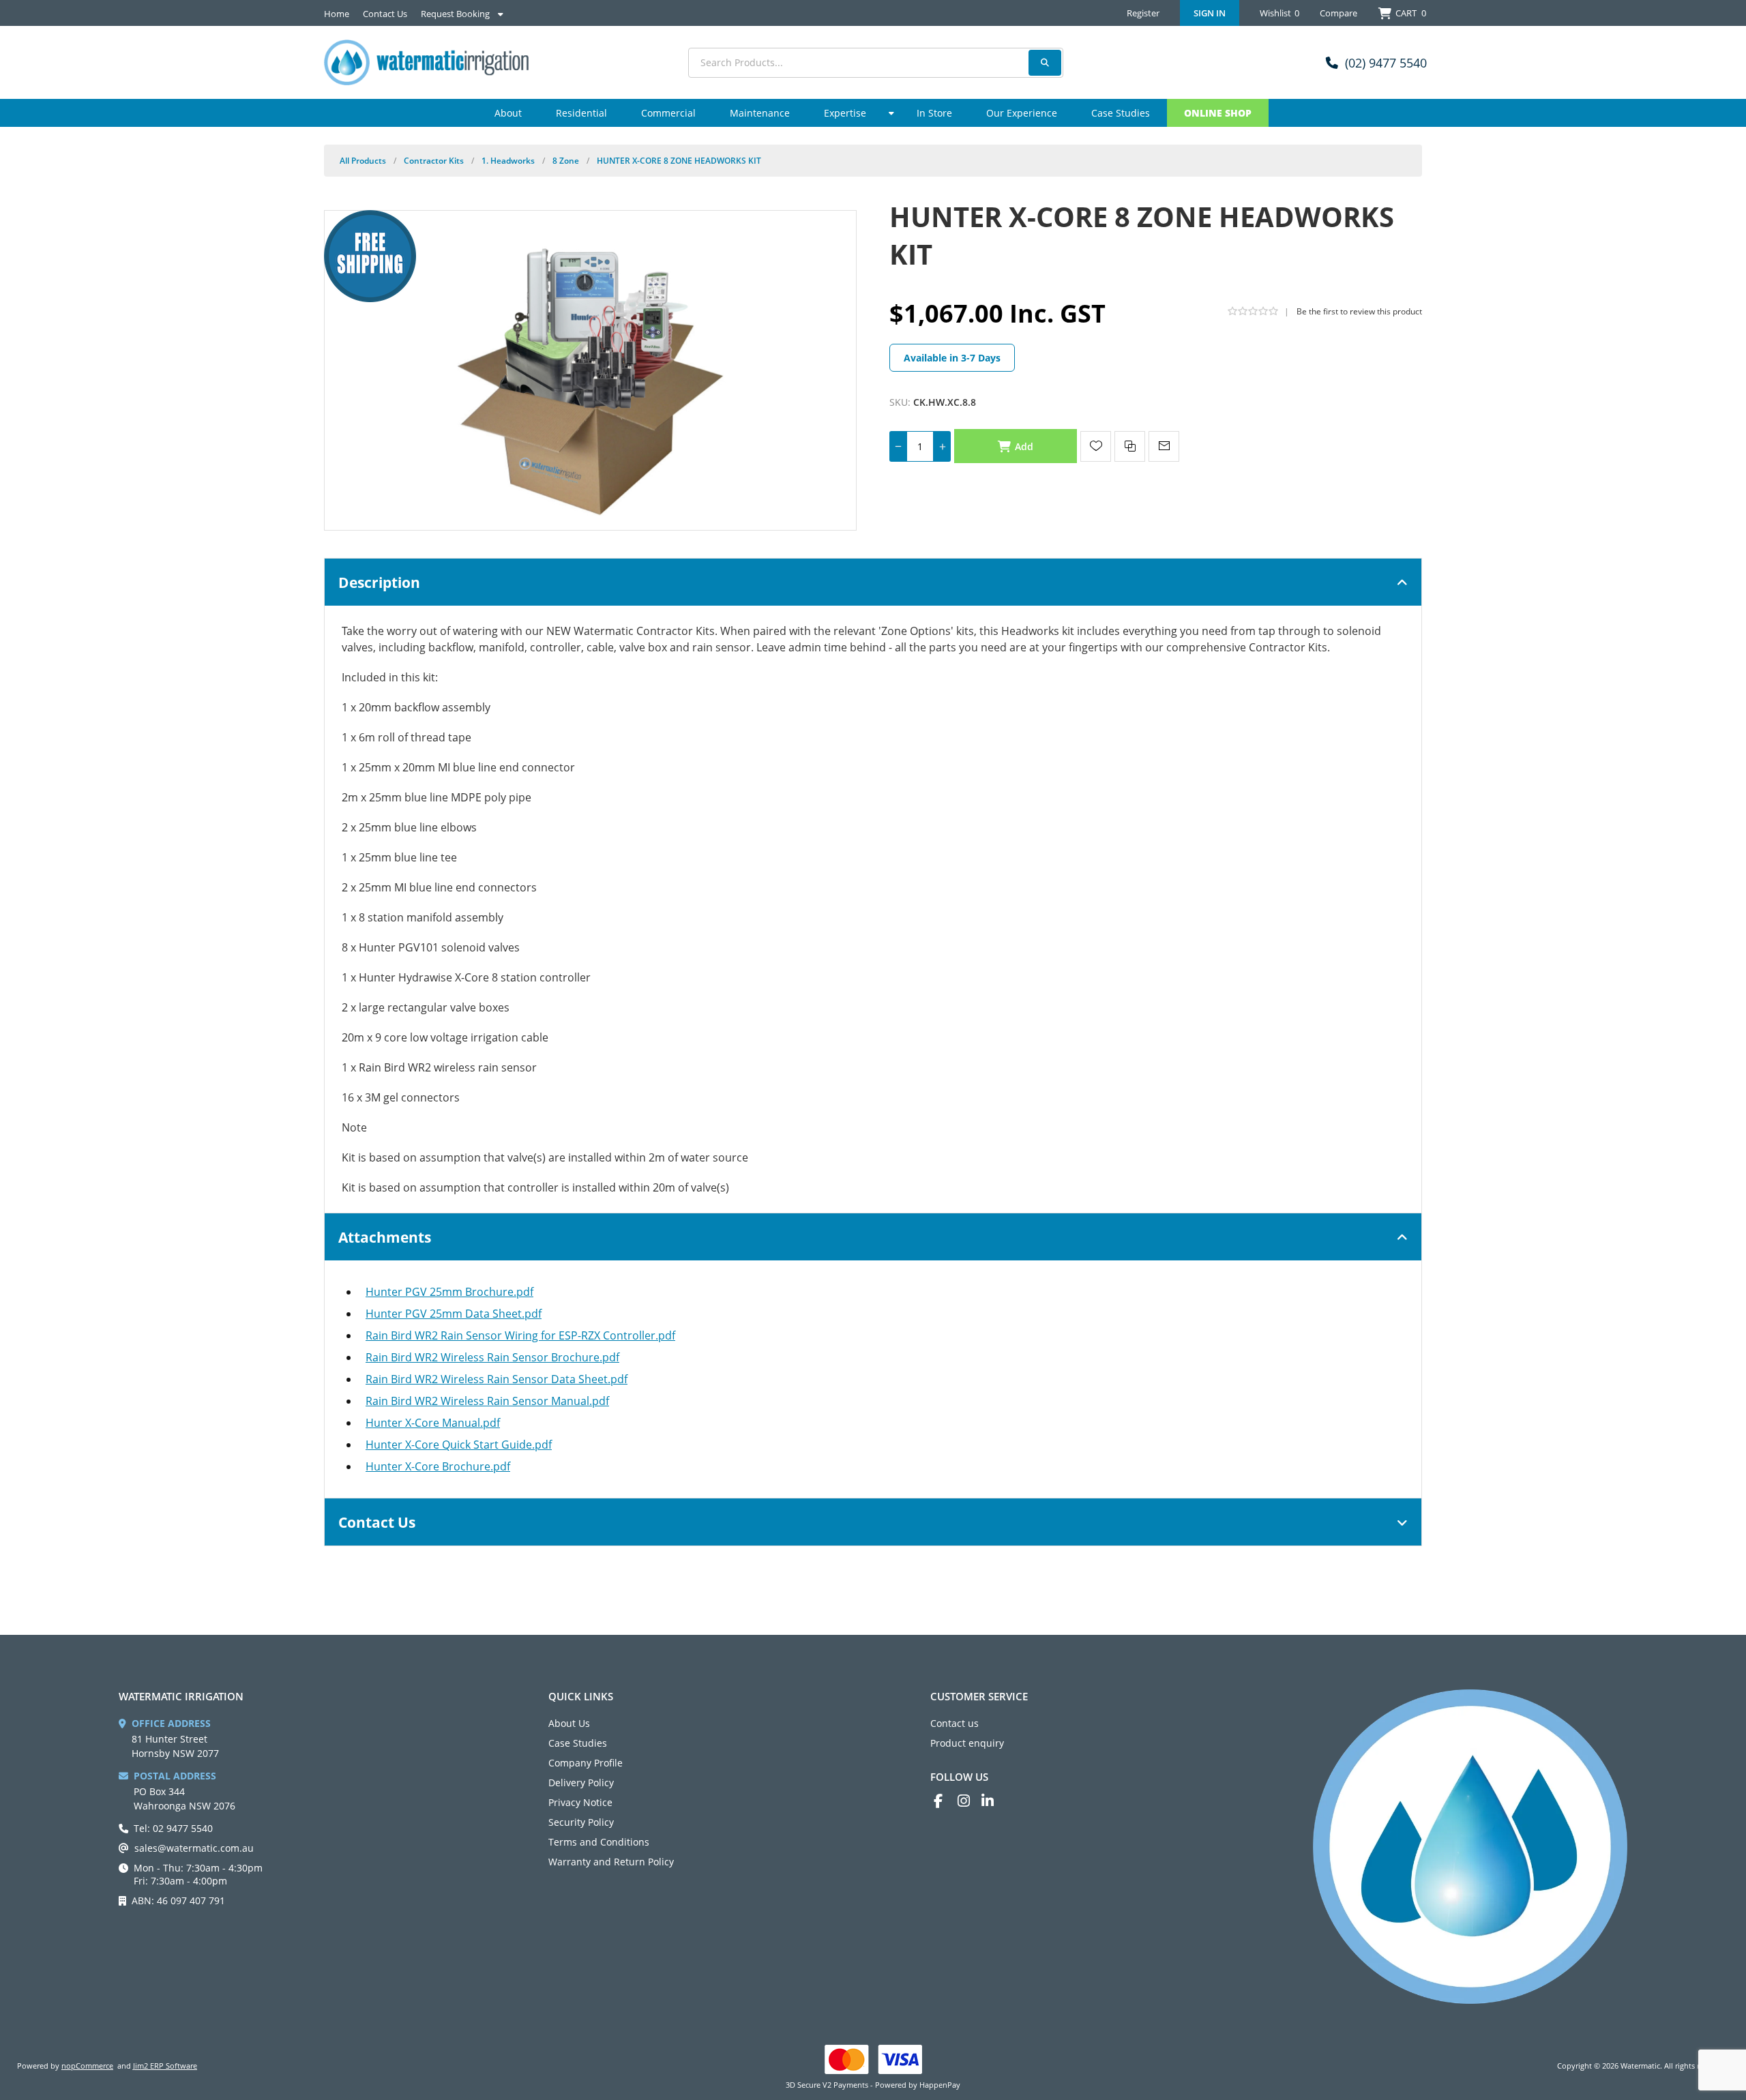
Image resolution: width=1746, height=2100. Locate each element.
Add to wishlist (1096, 446)
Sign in (1210, 13)
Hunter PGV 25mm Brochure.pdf (449, 1292)
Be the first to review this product (1359, 311)
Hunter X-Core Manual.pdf (433, 1423)
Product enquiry (967, 1743)
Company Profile (586, 1763)
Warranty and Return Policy (611, 1862)
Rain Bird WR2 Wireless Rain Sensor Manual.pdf (487, 1401)
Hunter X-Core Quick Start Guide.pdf (459, 1445)
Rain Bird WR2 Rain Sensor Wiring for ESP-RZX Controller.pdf (520, 1335)
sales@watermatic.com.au (194, 1848)
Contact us (955, 1723)
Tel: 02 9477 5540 (173, 1828)
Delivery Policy (581, 1783)
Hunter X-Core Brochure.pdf (438, 1466)
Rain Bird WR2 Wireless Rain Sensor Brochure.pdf (492, 1357)
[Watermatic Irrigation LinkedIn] (993, 1801)
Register (1143, 13)
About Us (569, 1723)
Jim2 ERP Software (165, 2066)
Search (1045, 63)
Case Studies (578, 1743)
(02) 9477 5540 (1386, 63)
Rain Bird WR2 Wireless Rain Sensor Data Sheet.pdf (497, 1379)
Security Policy (581, 1822)
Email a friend (1164, 446)
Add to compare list (1130, 446)
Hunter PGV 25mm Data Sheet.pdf (454, 1314)
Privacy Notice (580, 1802)
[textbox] (876, 63)
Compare (1338, 13)
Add (1024, 446)
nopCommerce (87, 2066)
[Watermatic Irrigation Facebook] (946, 1801)
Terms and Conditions (599, 1842)
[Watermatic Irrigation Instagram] (970, 1801)
